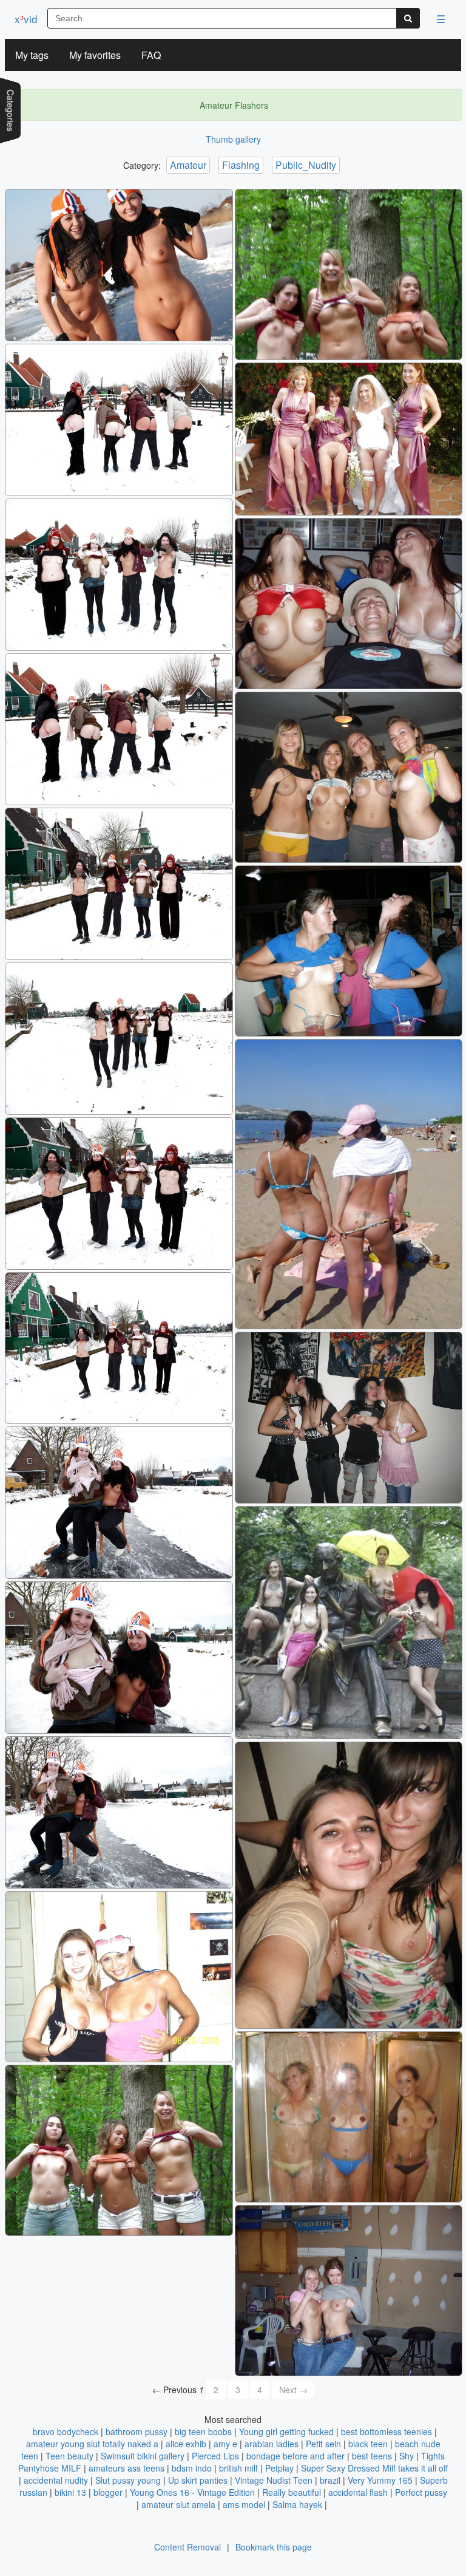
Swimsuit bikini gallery (143, 2456)
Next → (293, 2390)
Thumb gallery (233, 139)
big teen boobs (203, 2431)
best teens (372, 2456)
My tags (32, 55)
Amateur (188, 165)
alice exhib (186, 2444)
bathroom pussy (137, 2431)
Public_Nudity (306, 165)
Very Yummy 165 (380, 2480)
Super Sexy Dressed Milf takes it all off (374, 2468)
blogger (108, 2492)
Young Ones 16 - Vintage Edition (192, 2492)
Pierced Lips (215, 2456)
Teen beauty (69, 2456)
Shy (407, 2456)
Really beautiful (292, 2492)
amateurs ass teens (127, 2468)
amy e (225, 2444)
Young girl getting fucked (286, 2431)
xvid (26, 19)
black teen (368, 2444)
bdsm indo (192, 2468)
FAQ (151, 55)
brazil (330, 2480)
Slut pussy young (128, 2480)
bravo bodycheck (66, 2431)
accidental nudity (56, 2480)
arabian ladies (272, 2444)
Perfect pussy (421, 2492)
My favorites (95, 55)
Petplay (279, 2468)
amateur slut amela (178, 2504)
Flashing (241, 165)
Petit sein (323, 2444)
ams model (244, 2504)
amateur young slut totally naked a (92, 2444)
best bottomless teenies (387, 2431)
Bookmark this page (274, 2547)
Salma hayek (297, 2504)
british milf (238, 2468)
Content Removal (187, 2547)
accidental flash (358, 2492)
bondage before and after (295, 2456)
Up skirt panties (198, 2480)
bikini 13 (70, 2492)
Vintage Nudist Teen (274, 2480)
